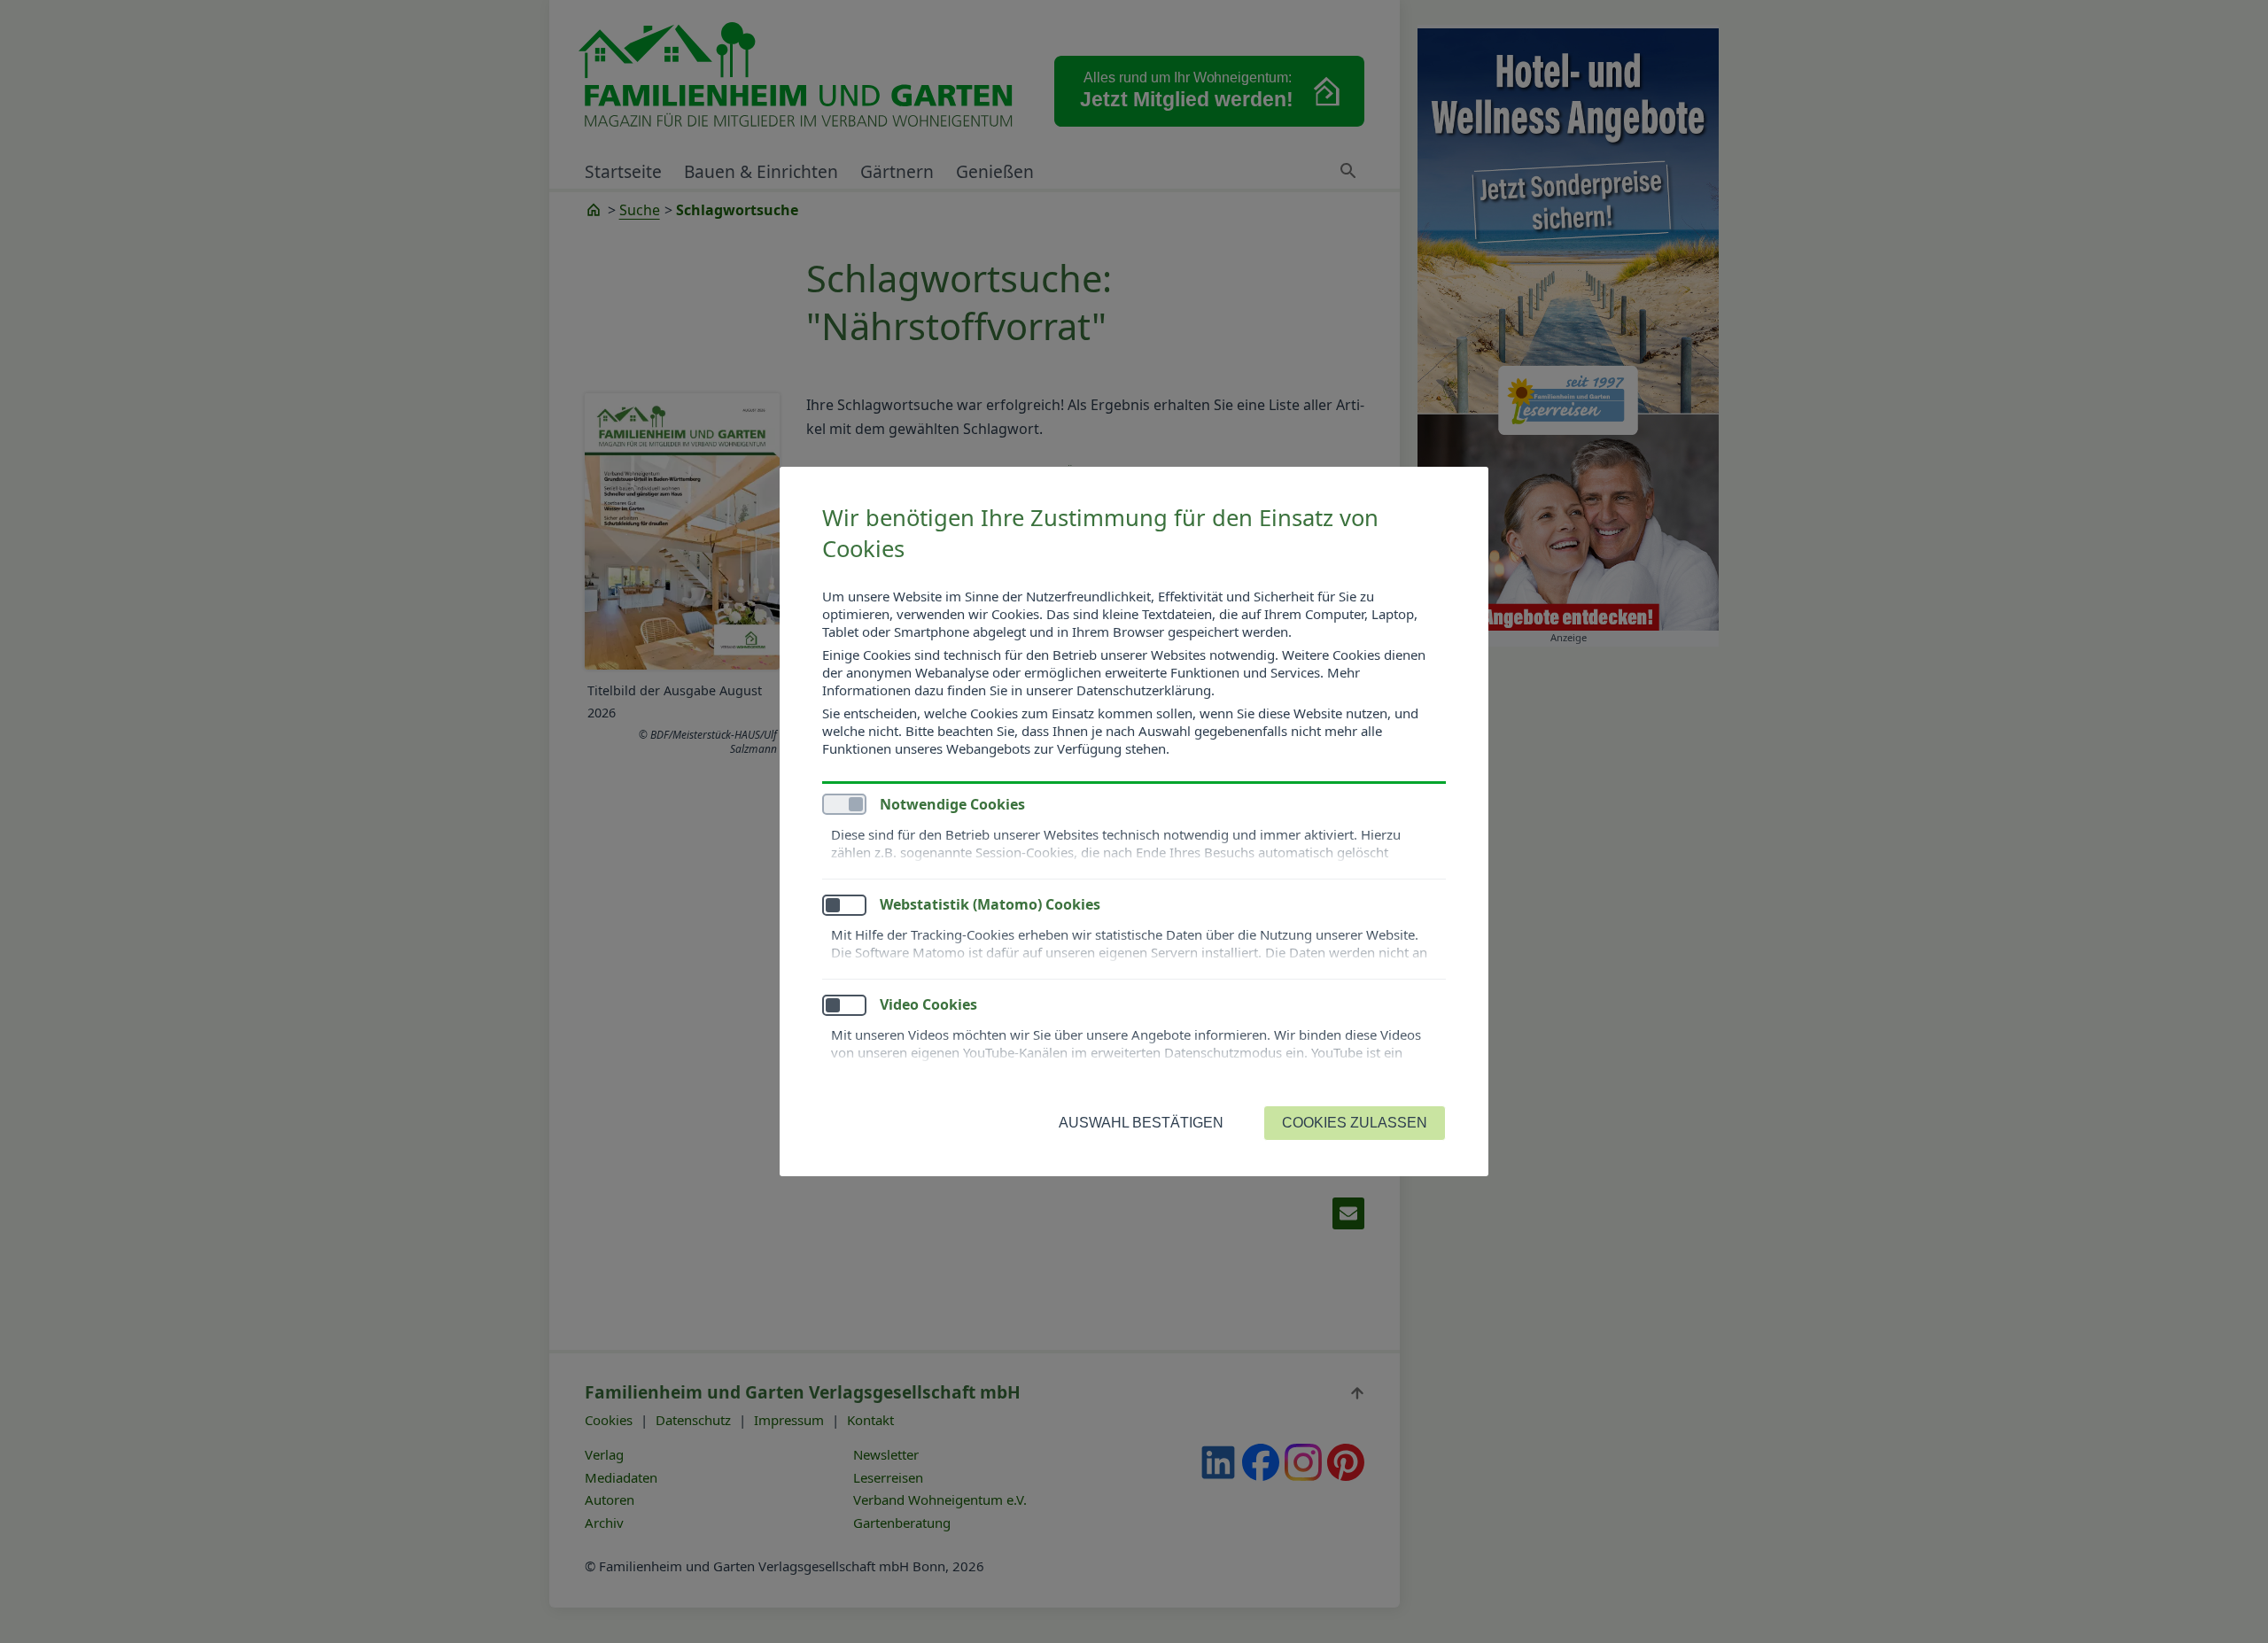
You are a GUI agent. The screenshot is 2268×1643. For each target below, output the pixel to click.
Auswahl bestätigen (1141, 1123)
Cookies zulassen (1355, 1123)
